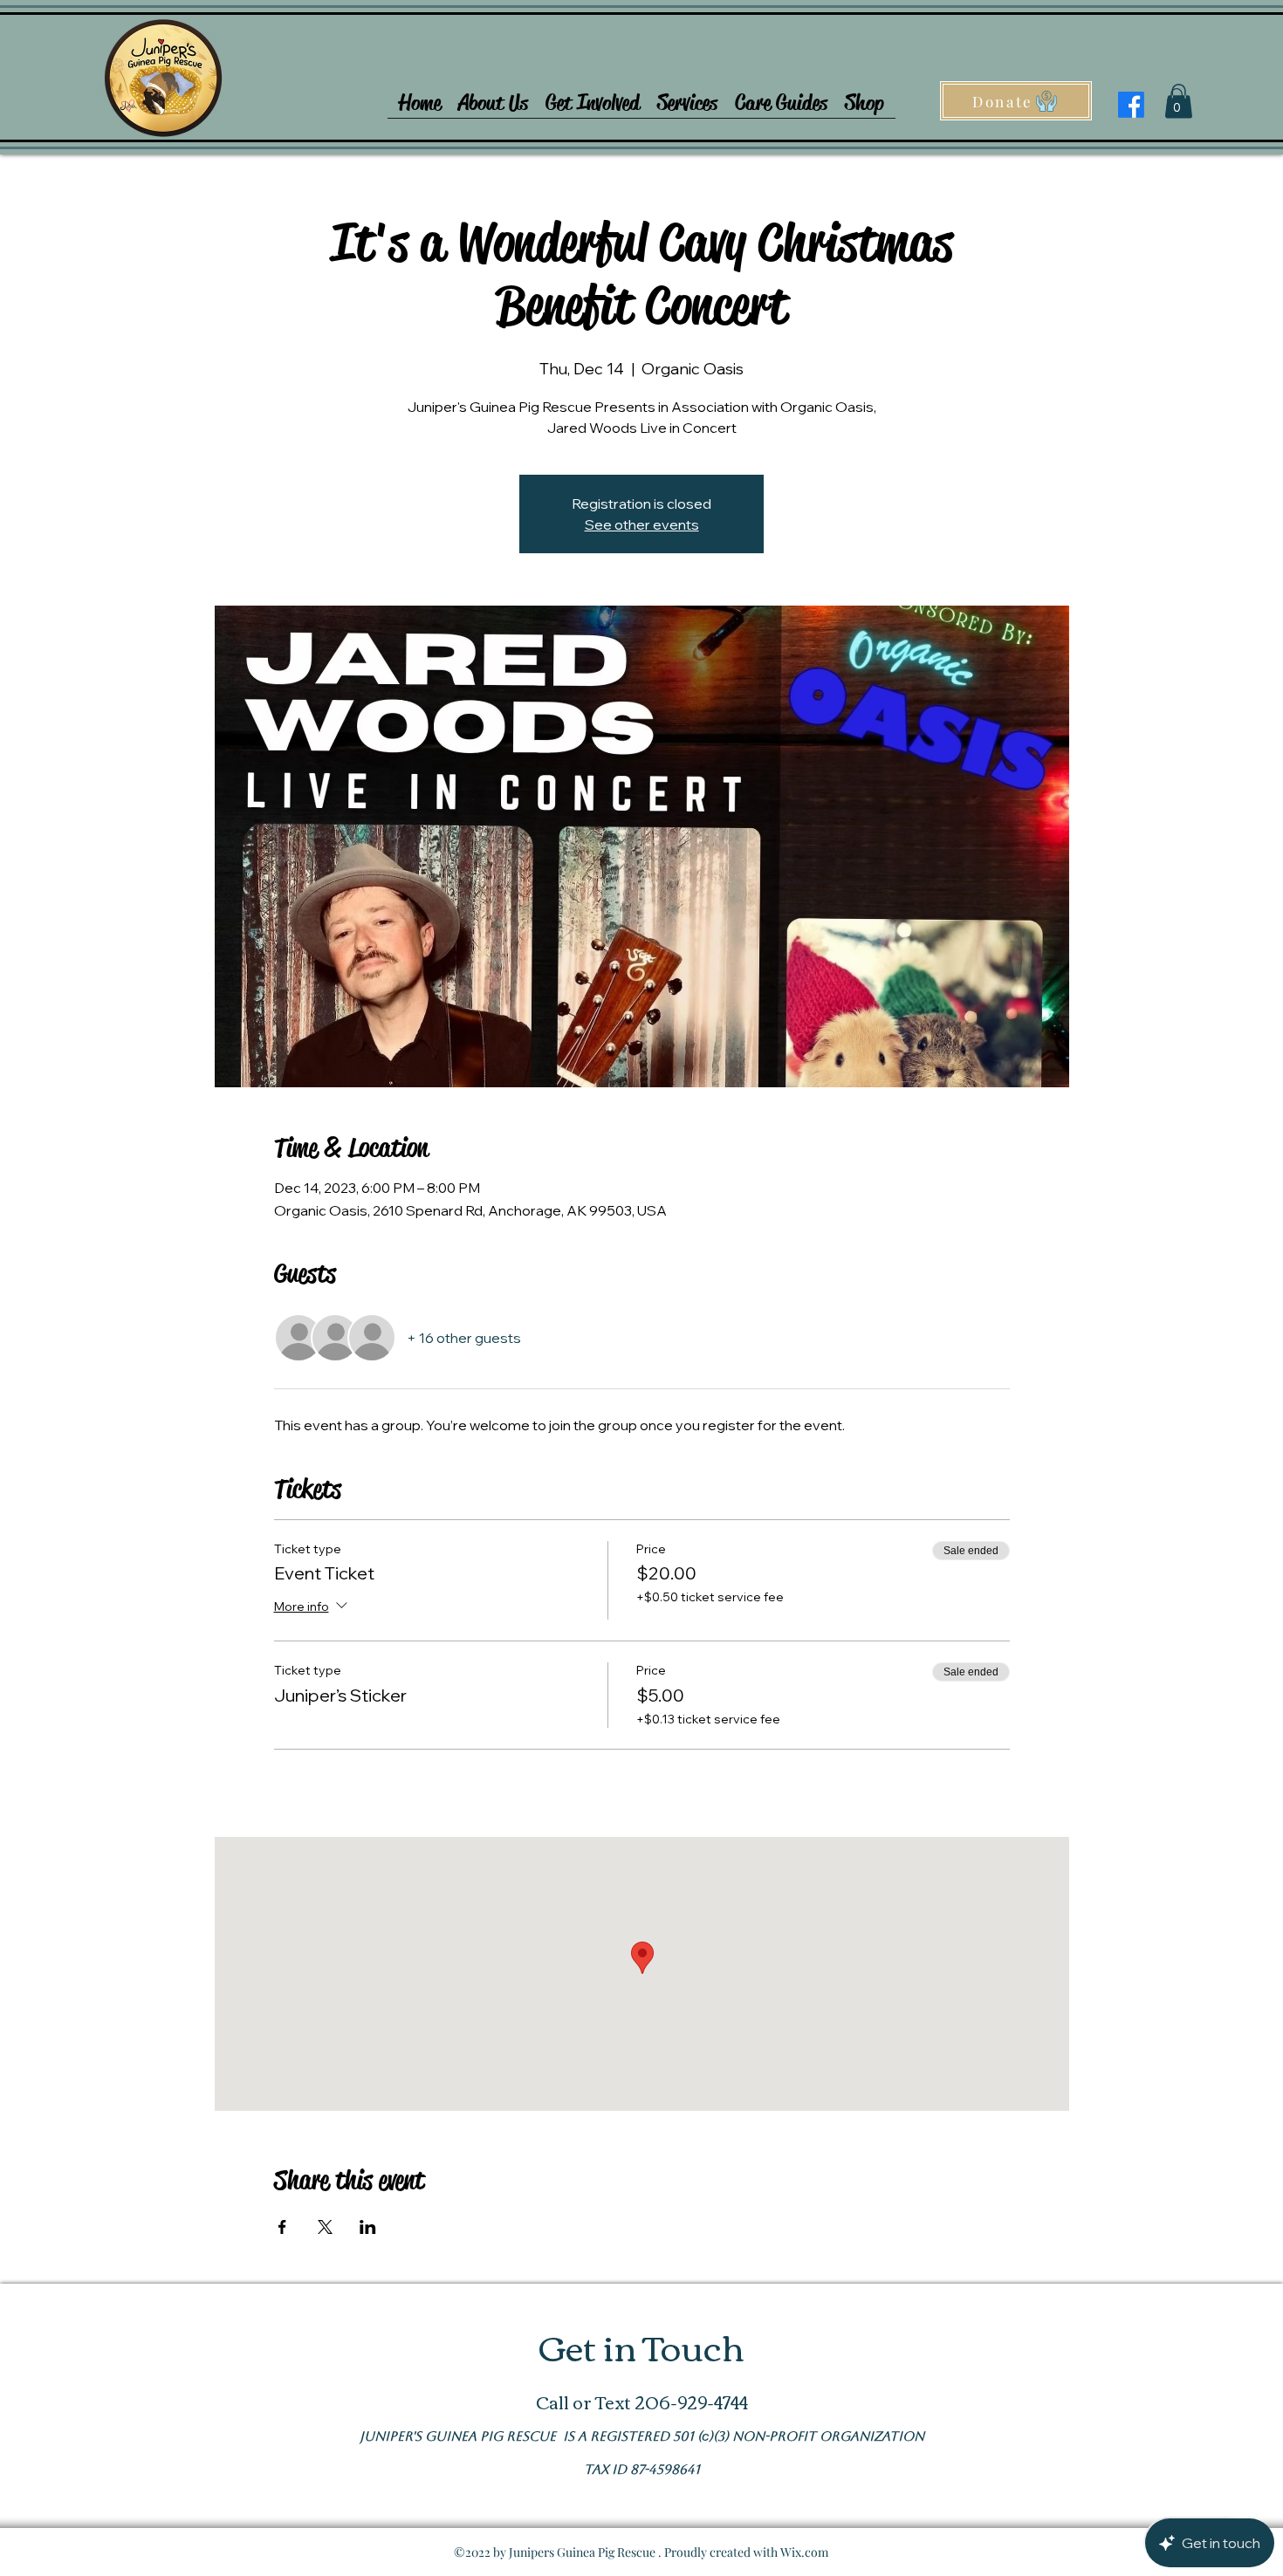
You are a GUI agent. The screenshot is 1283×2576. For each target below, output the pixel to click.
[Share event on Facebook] (282, 2227)
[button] (493, 97)
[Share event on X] (325, 2227)
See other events (642, 524)
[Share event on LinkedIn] (368, 2227)
